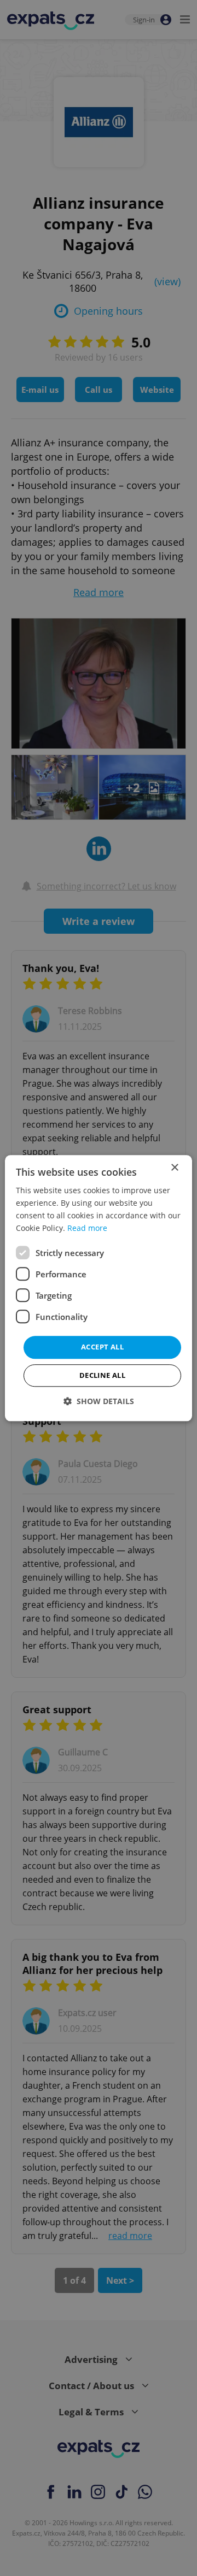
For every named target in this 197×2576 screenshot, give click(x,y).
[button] (99, 1401)
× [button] (174, 1168)
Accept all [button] (102, 1347)
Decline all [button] (102, 1375)
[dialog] (99, 1288)
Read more (87, 1228)
